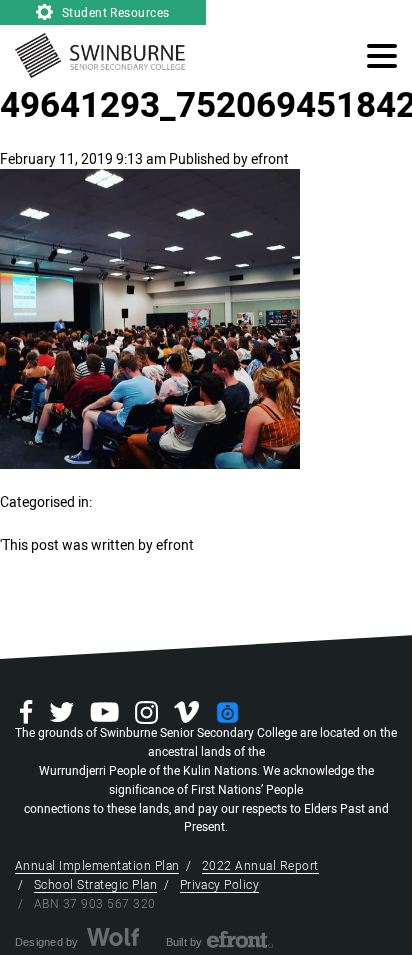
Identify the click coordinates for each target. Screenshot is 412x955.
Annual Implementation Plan (97, 866)
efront (270, 159)
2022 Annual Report (260, 866)
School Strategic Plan (95, 885)
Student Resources (114, 13)
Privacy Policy (220, 885)
